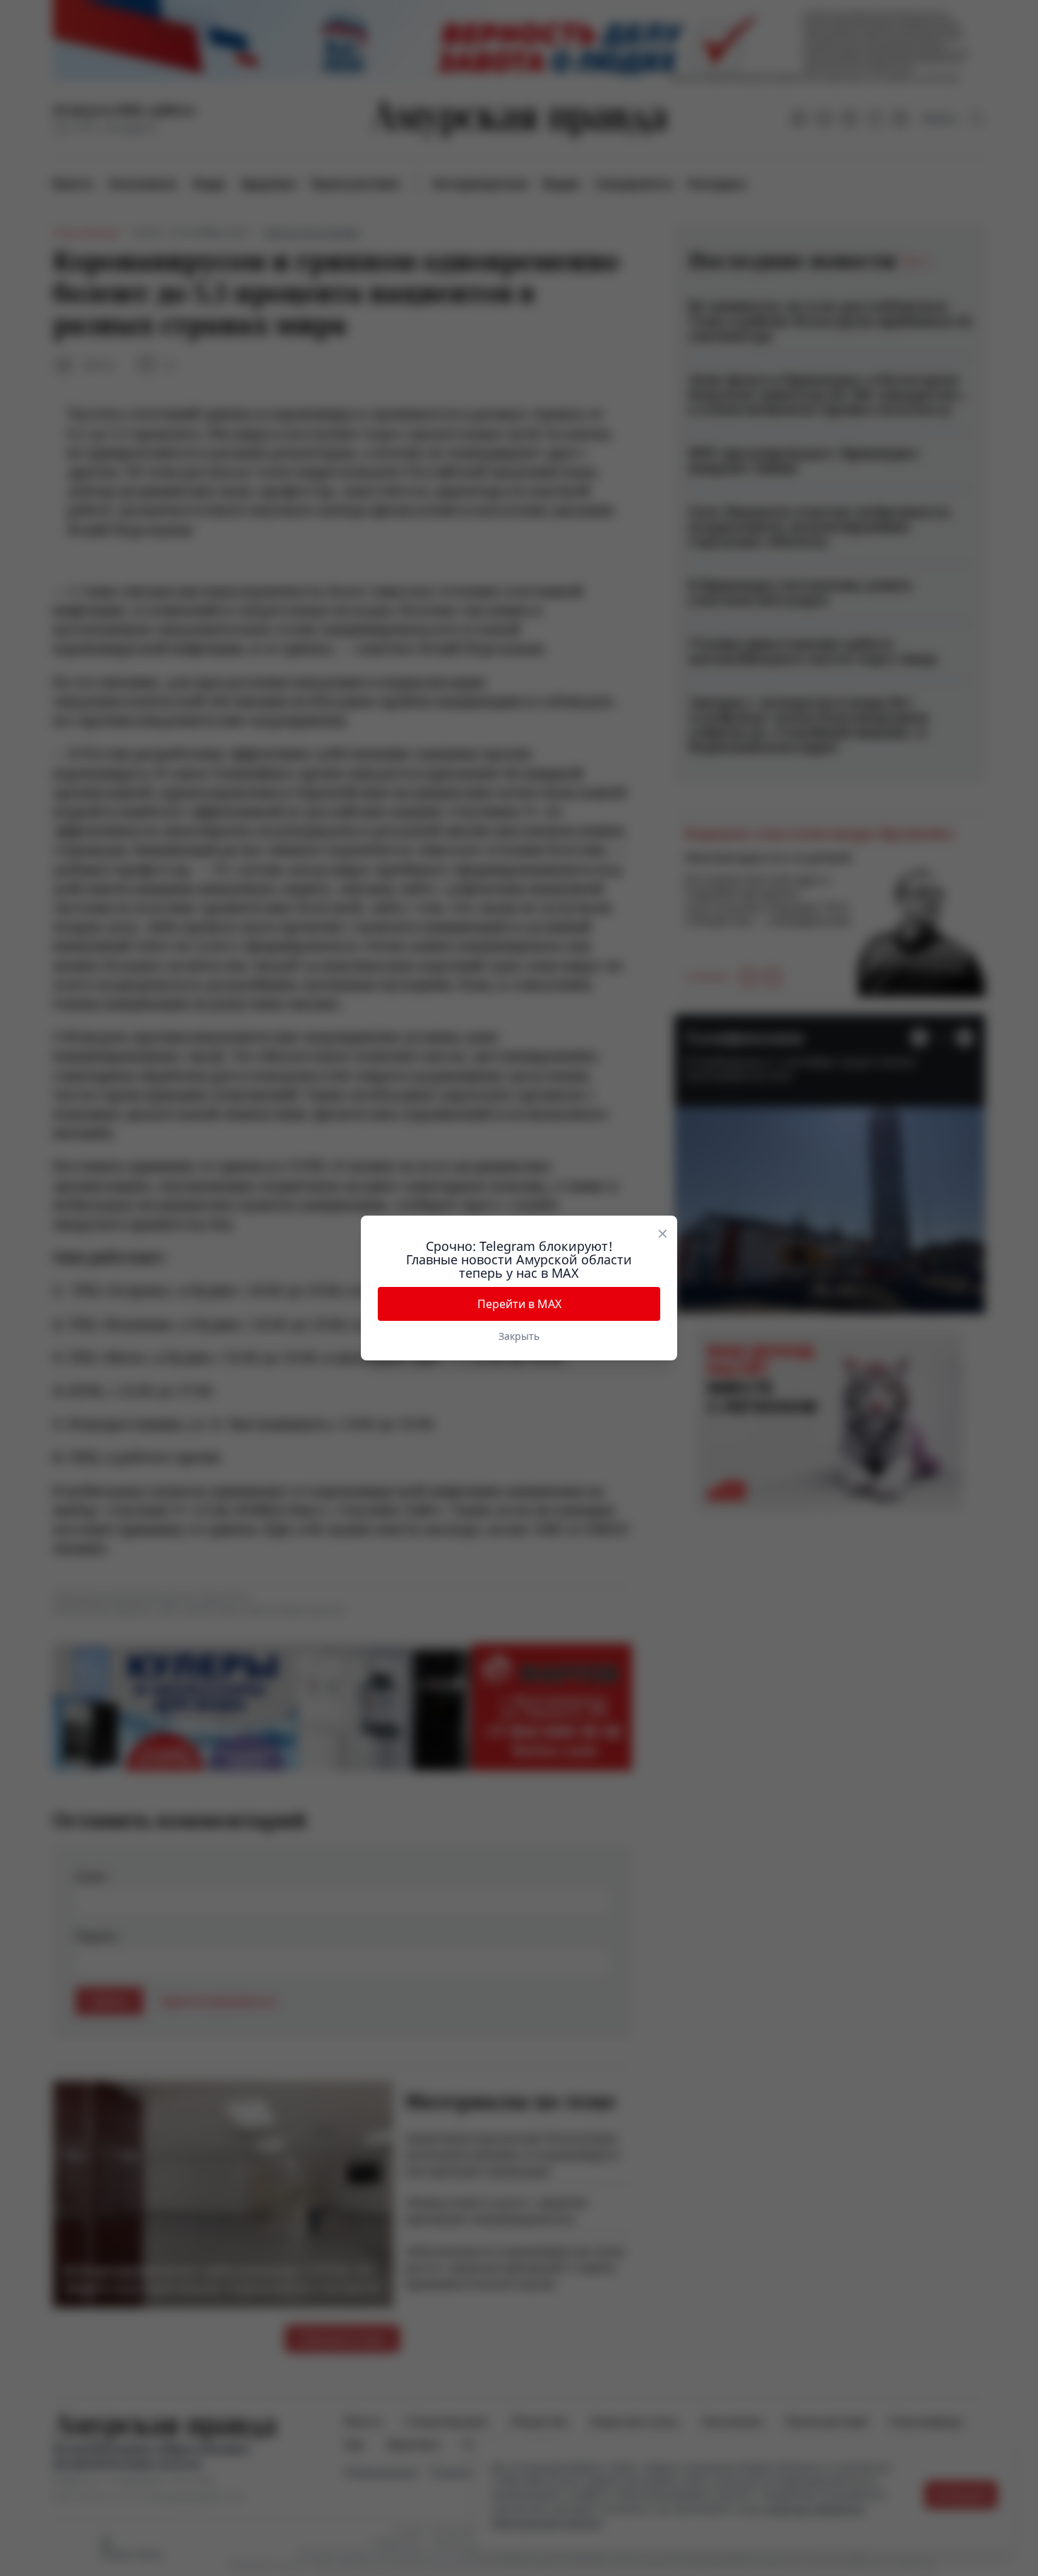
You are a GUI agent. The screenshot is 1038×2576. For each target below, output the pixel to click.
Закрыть (519, 1336)
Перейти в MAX (519, 1304)
